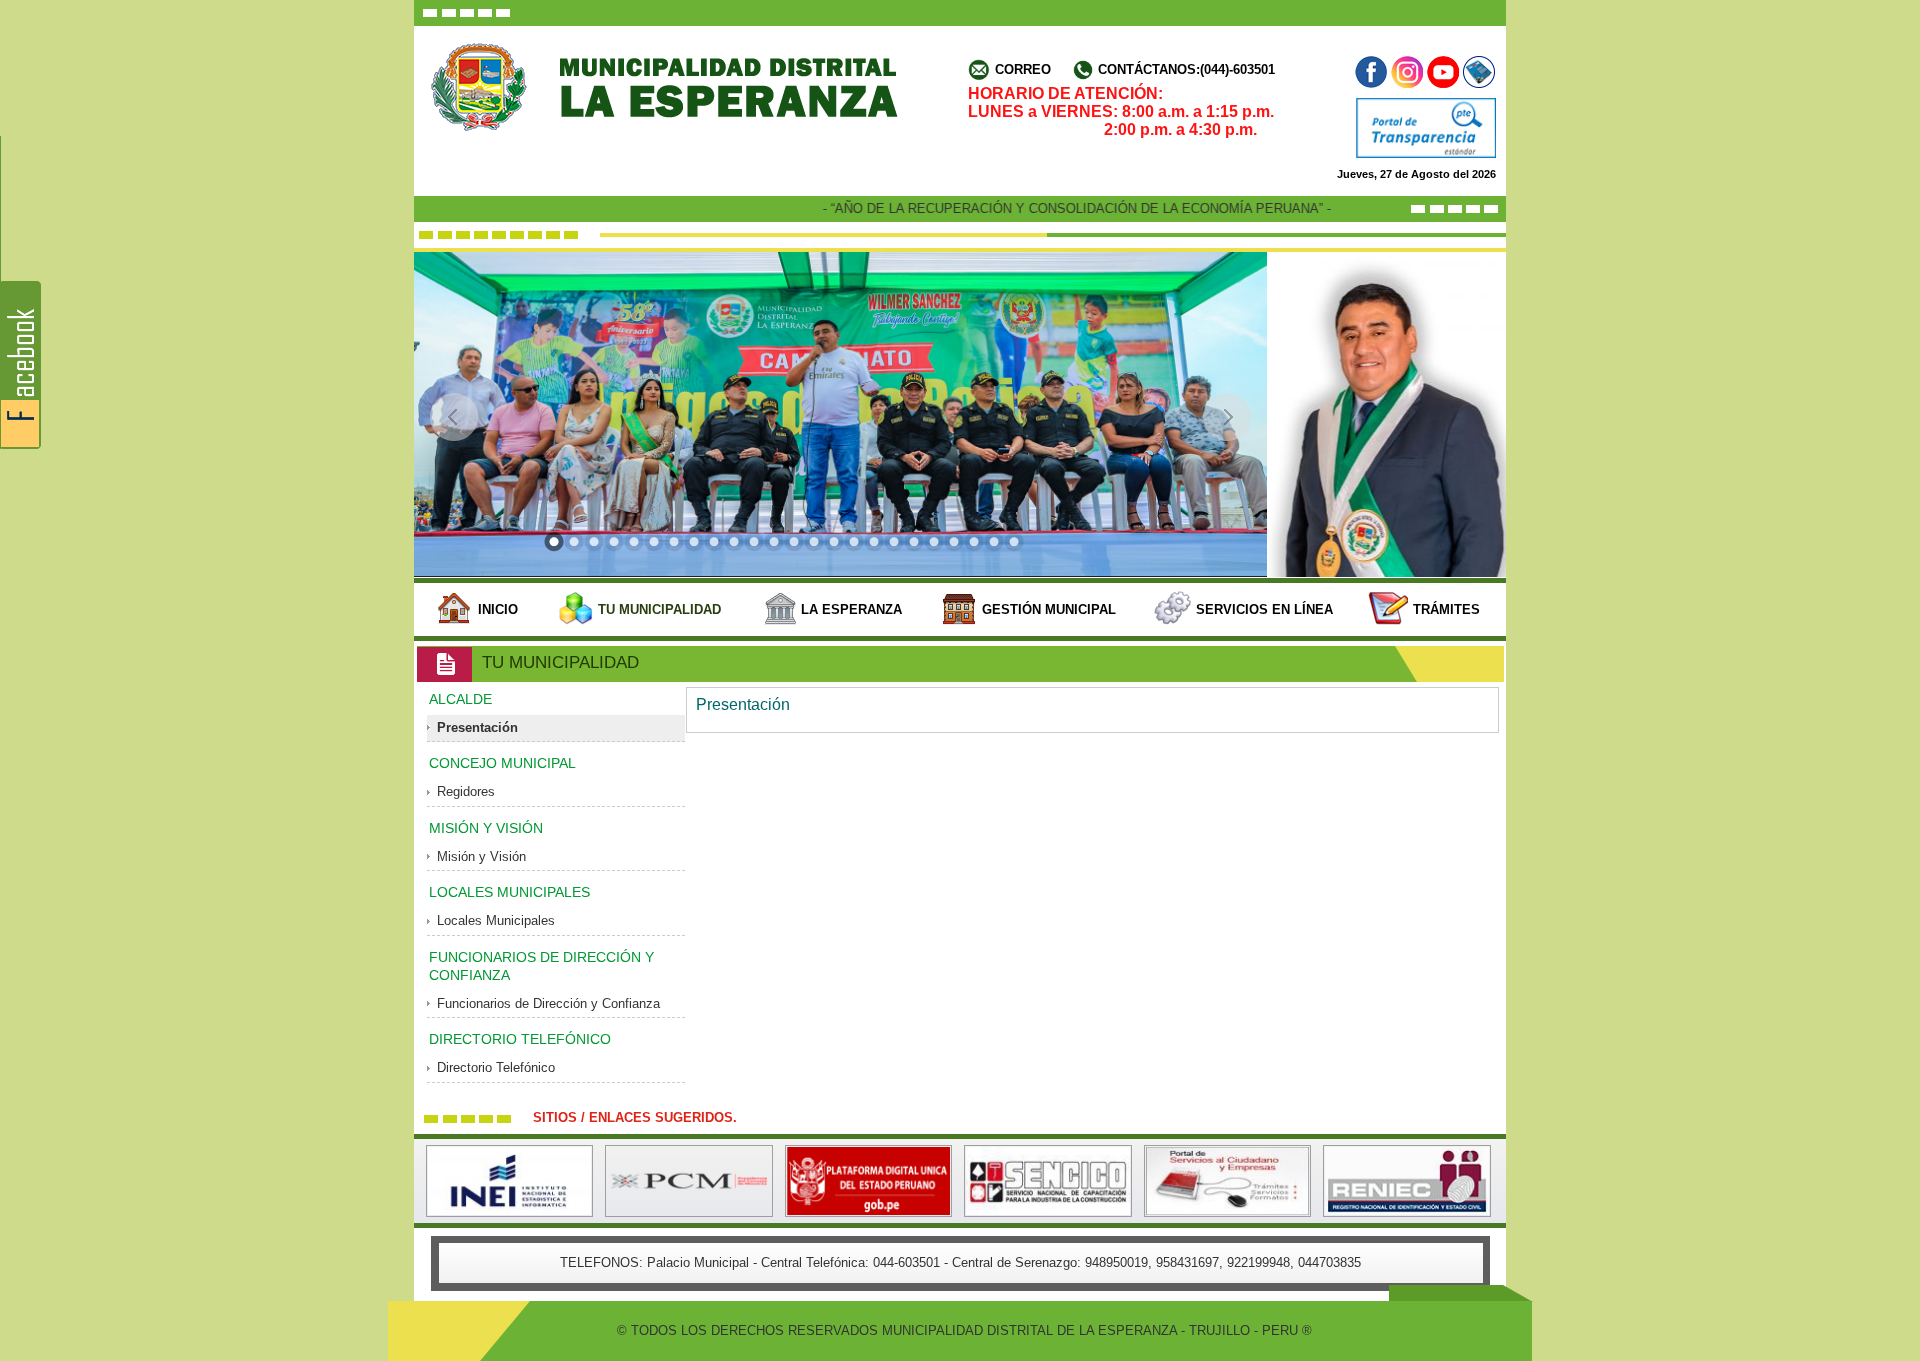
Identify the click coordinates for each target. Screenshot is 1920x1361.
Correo (1023, 70)
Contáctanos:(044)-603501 (1186, 70)
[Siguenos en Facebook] (1372, 72)
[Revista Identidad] (1477, 72)
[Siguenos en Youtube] (1442, 72)
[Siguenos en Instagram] (1407, 72)
